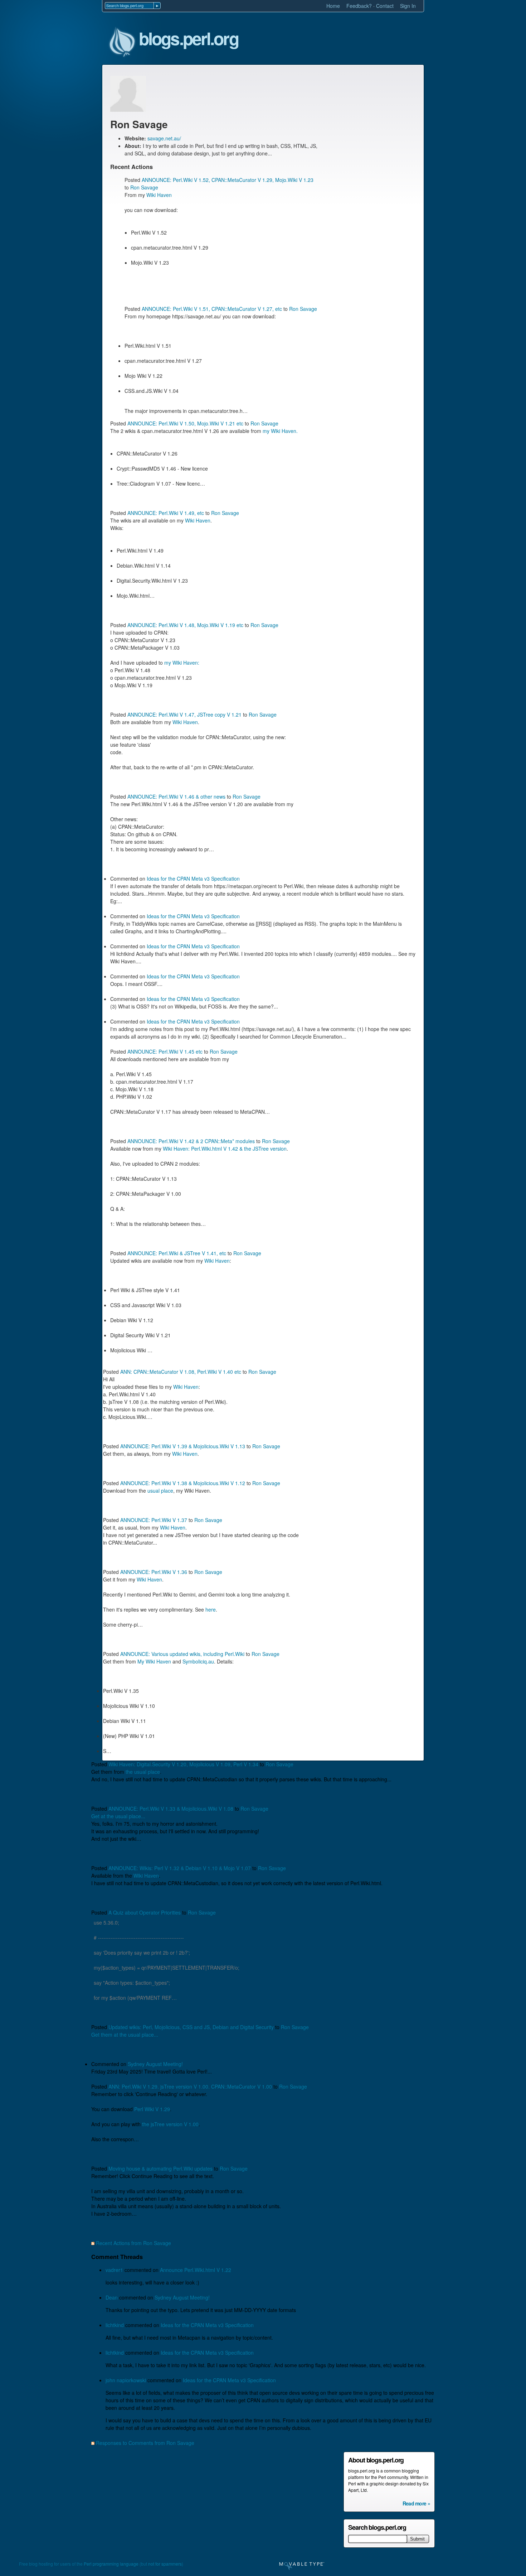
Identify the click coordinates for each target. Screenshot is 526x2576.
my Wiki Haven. (280, 431)
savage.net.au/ (164, 138)
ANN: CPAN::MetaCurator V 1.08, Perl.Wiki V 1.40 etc (181, 1372)
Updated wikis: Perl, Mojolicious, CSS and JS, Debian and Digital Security (191, 2027)
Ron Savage (144, 187)
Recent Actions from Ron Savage (133, 2243)
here (211, 1609)
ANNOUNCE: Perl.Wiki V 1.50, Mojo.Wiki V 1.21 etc (185, 423)
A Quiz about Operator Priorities (145, 1912)
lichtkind (115, 2325)
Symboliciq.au (198, 1661)
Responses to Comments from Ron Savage (145, 2443)
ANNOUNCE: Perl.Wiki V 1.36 (154, 1572)
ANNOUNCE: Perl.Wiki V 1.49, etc (166, 513)
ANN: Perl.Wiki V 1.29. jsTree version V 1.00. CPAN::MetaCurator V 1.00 (190, 2086)
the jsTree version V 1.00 (170, 2124)
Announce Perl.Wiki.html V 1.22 (196, 2270)
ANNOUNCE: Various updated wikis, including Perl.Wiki (182, 1654)
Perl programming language (111, 2564)
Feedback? (359, 6)
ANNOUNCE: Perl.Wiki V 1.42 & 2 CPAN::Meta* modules (191, 1141)
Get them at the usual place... (125, 2035)
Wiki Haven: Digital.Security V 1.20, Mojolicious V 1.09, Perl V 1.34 (183, 1764)
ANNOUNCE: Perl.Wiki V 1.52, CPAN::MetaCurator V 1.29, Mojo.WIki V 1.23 (228, 180)
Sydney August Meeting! (155, 2064)
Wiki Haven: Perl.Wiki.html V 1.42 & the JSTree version (225, 1149)
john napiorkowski (126, 2380)
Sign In (408, 6)
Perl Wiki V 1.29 (152, 2109)
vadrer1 (114, 2270)
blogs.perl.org (189, 39)
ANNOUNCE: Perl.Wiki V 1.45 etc (165, 1051)
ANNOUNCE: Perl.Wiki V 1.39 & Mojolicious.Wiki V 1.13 (183, 1446)
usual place (160, 1491)
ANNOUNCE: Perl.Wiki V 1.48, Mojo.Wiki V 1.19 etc (185, 625)
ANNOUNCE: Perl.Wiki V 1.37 (154, 1520)
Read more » (416, 2503)
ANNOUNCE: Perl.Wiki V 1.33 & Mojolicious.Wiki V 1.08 (171, 1809)
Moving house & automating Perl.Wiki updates (160, 2168)
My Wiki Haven (154, 1661)
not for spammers (165, 2564)
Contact (385, 6)
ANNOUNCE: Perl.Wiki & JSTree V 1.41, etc (177, 1253)
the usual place (143, 1772)
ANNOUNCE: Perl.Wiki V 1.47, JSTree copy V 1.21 (184, 714)
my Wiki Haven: (182, 663)
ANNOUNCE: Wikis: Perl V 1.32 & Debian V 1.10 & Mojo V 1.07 (180, 1868)
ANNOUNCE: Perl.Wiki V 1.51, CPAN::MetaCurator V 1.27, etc (212, 309)
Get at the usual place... (118, 1816)
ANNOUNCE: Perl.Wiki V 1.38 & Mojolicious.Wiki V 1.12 (183, 1483)
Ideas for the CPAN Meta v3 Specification (193, 878)
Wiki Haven (159, 195)
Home (333, 6)
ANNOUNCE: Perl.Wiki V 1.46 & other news (176, 796)
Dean (112, 2297)
